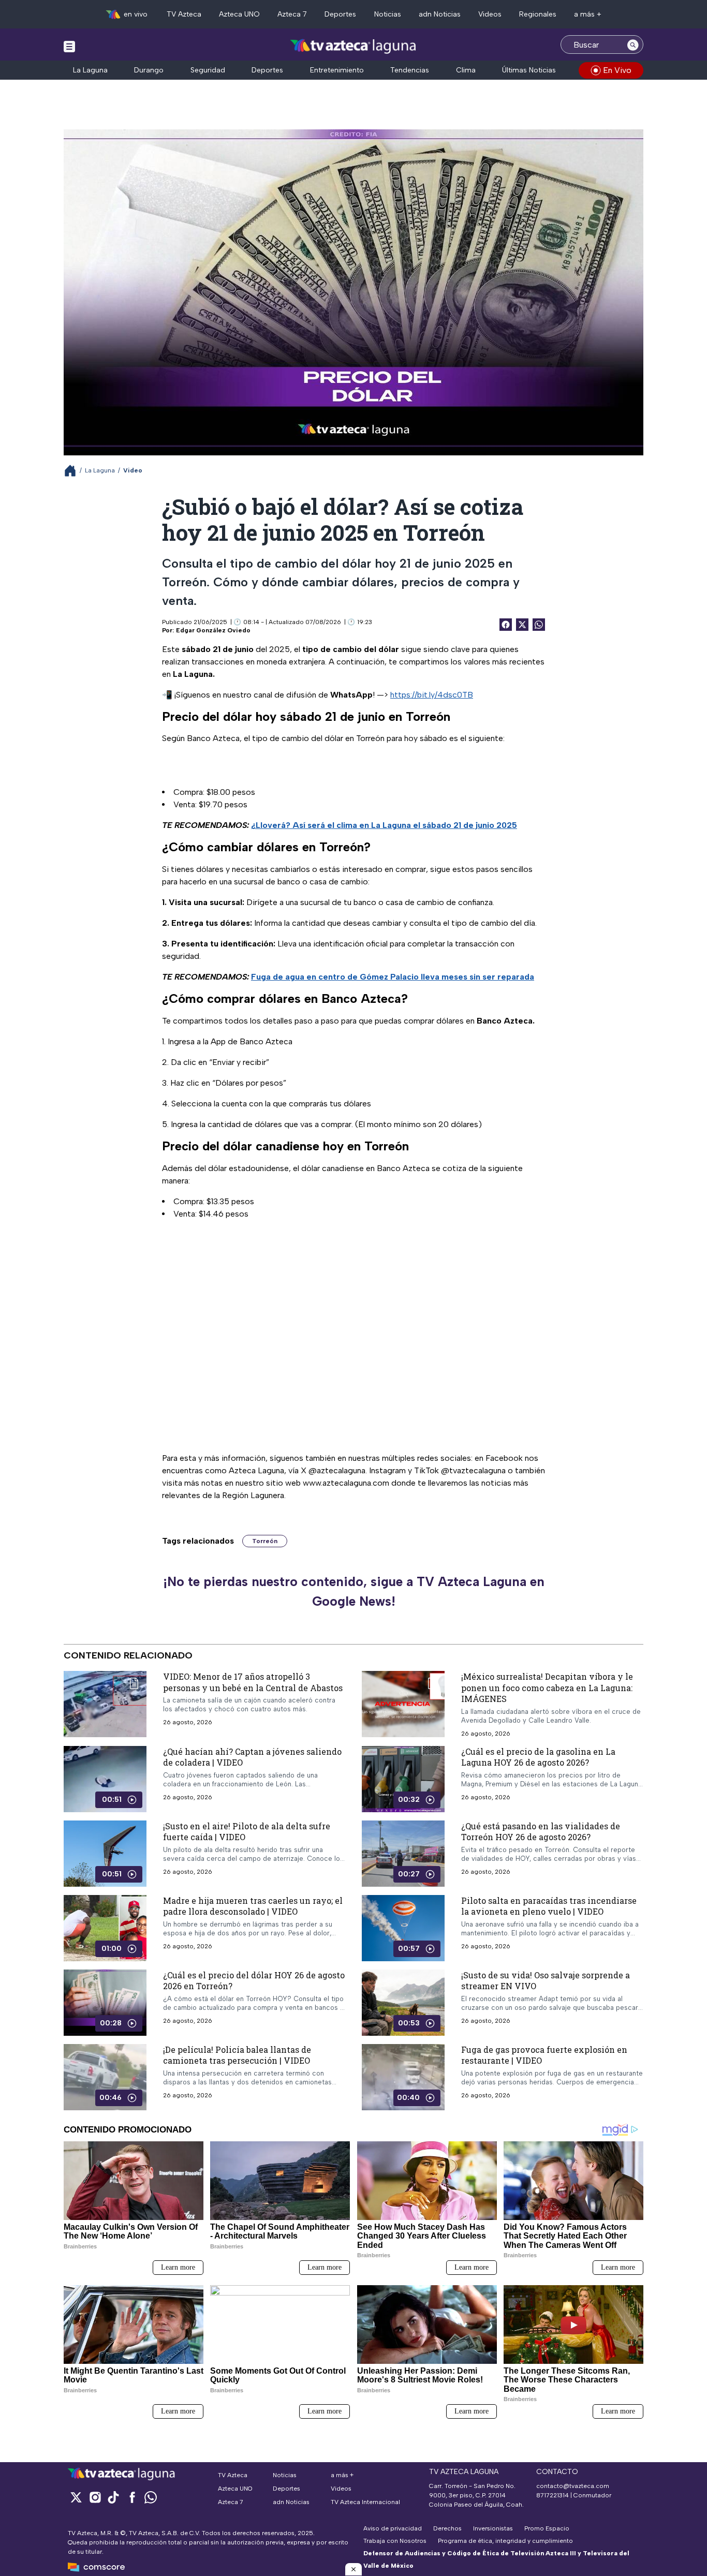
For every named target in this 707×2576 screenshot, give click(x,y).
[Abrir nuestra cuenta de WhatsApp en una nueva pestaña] (151, 2497)
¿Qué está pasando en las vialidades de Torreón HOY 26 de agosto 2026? (541, 1832)
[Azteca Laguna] (354, 46)
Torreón (265, 1541)
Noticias (388, 14)
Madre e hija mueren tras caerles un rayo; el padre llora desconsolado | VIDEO (253, 1906)
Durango (149, 70)
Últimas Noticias (529, 70)
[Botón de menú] (69, 46)
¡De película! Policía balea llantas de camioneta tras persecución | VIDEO (237, 2055)
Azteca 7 (292, 14)
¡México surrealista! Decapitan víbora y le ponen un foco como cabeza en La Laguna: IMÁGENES (547, 1687)
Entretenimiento (337, 70)
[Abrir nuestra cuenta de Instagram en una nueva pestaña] (95, 2497)
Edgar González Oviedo (213, 630)
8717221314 (553, 2495)
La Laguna (90, 70)
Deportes (340, 14)
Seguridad (208, 70)
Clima (466, 70)
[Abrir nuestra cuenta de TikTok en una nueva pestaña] (113, 2497)
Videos (490, 14)
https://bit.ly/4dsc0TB (432, 695)
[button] (353, 2569)
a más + (588, 14)
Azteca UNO (239, 14)
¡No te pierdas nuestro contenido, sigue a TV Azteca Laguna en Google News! (354, 1591)
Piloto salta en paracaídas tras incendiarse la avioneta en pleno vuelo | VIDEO (549, 1906)
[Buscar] (633, 45)
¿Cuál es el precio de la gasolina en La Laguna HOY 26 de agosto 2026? (538, 1757)
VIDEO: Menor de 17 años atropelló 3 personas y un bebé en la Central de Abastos (253, 1682)
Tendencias (410, 70)
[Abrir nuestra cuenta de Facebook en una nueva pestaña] (132, 2497)
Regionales (538, 14)
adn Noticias (440, 14)
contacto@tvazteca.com (573, 2486)
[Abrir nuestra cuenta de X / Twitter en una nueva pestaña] (76, 2497)
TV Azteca (184, 14)
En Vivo (617, 70)
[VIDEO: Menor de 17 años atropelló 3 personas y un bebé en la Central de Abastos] (105, 1704)
